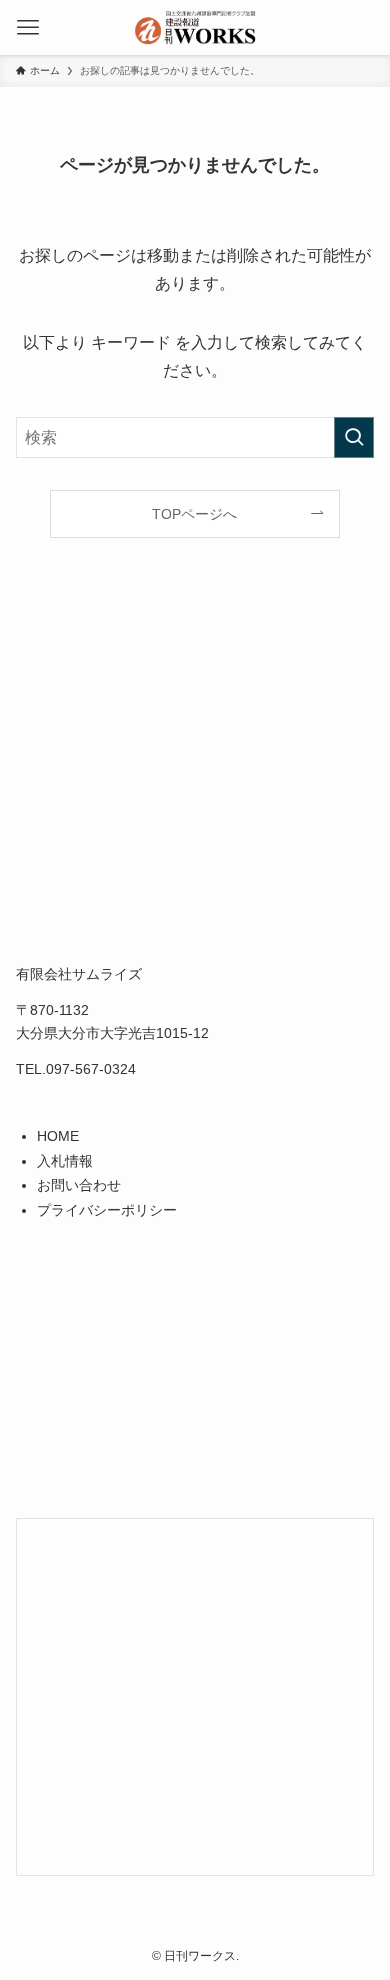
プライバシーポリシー (107, 1210)
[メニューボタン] (27, 27)
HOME (58, 1136)
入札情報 (65, 1161)
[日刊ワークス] (195, 27)
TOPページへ (194, 514)
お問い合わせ (79, 1185)
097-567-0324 (91, 1069)
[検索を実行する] (354, 437)
